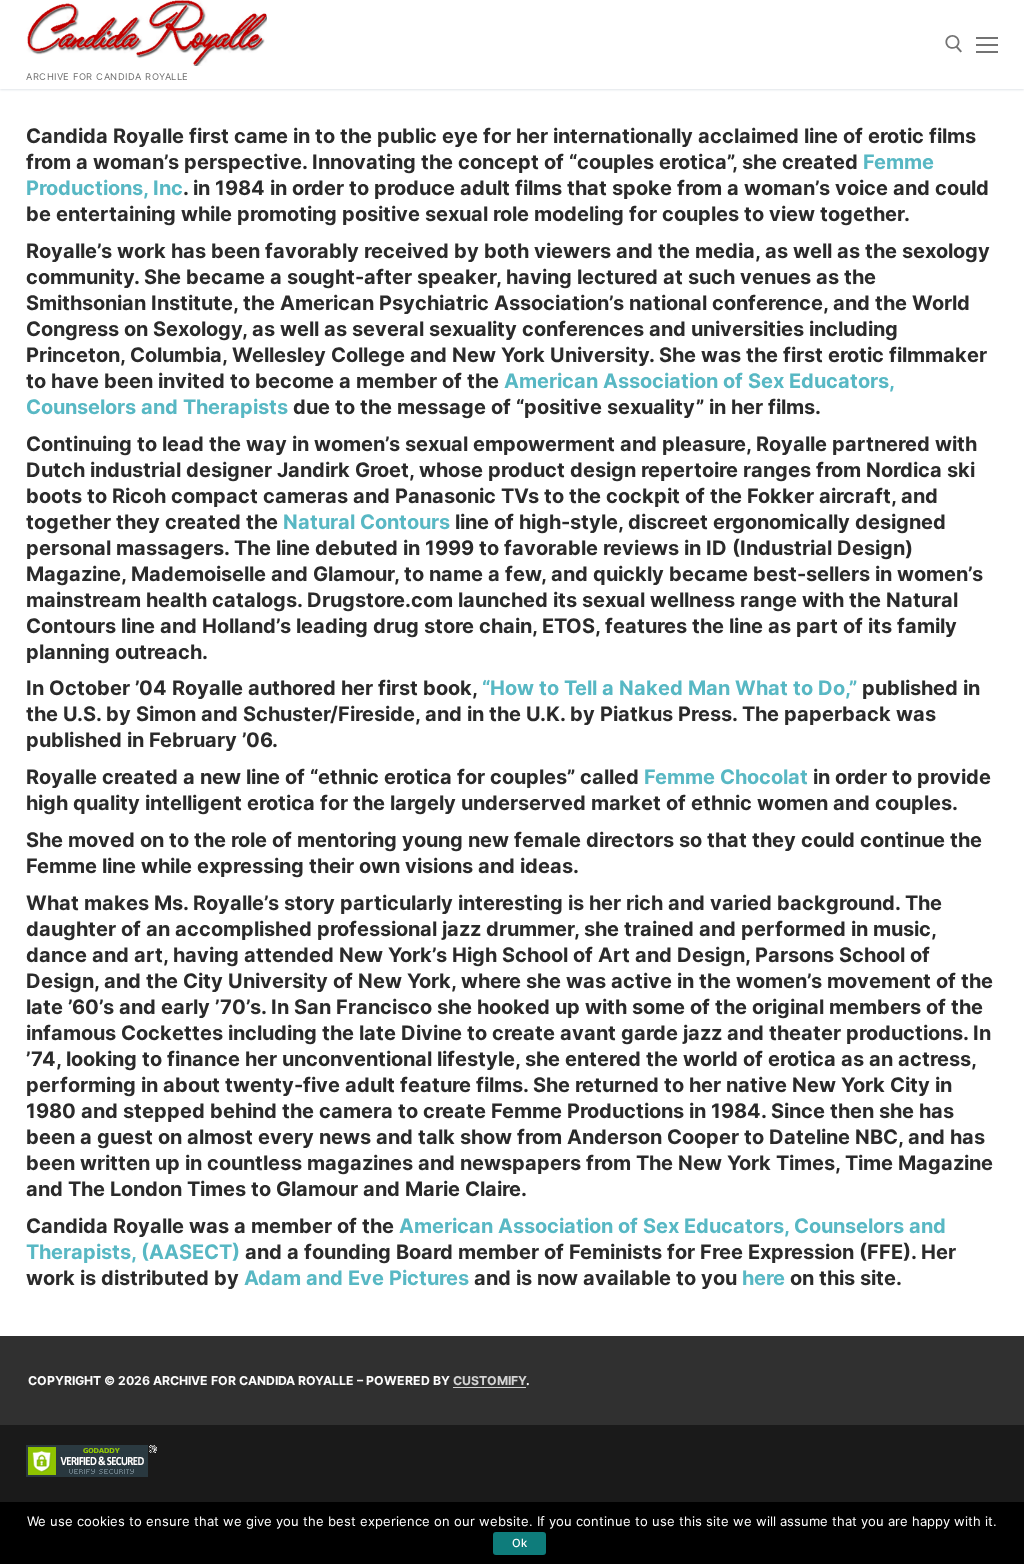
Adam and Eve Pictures (356, 1278)
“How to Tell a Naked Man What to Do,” (669, 688)
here (766, 1278)
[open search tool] (954, 44)
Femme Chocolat (726, 777)
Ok (519, 1543)
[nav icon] (987, 45)
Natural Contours (366, 522)
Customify (489, 1380)
